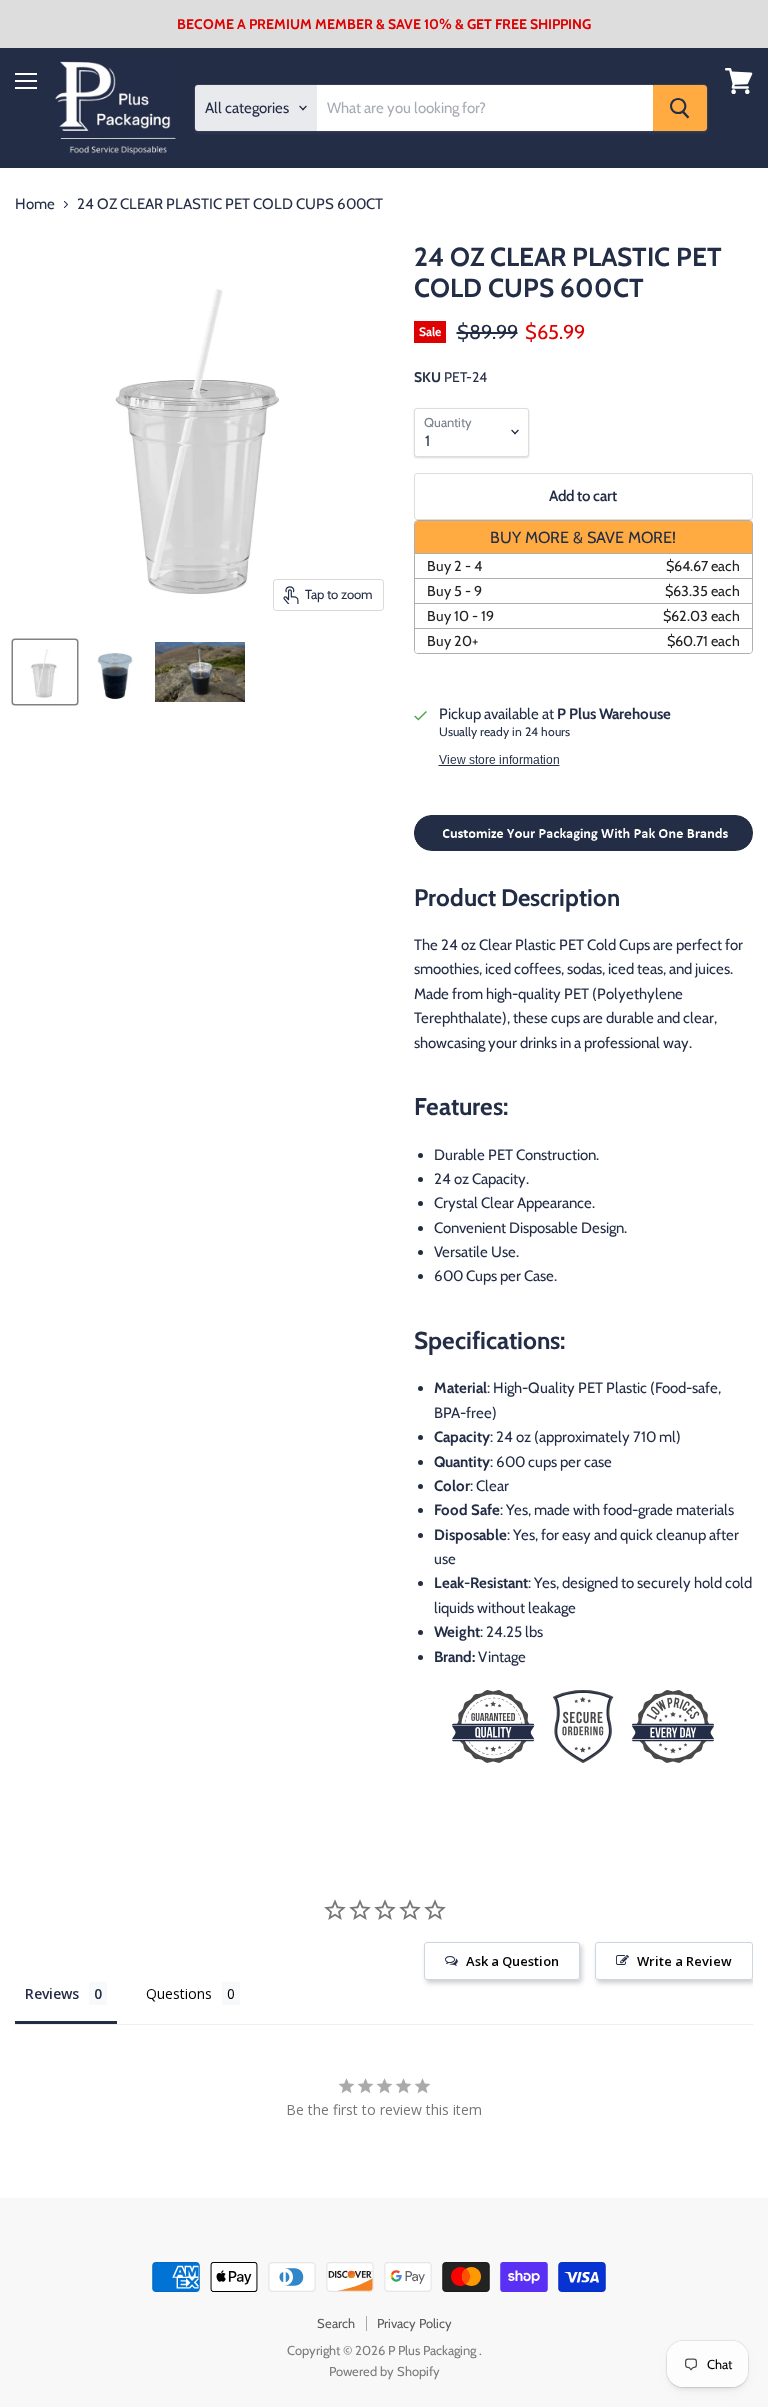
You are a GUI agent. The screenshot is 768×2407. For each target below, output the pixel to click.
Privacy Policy (414, 2323)
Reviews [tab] (52, 1993)
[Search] (680, 108)
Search (336, 2323)
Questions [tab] (179, 1993)
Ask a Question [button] (512, 1961)
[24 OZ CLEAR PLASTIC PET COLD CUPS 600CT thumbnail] (45, 672)
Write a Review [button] (684, 1961)
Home (35, 204)
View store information (499, 760)
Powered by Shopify (384, 2371)
